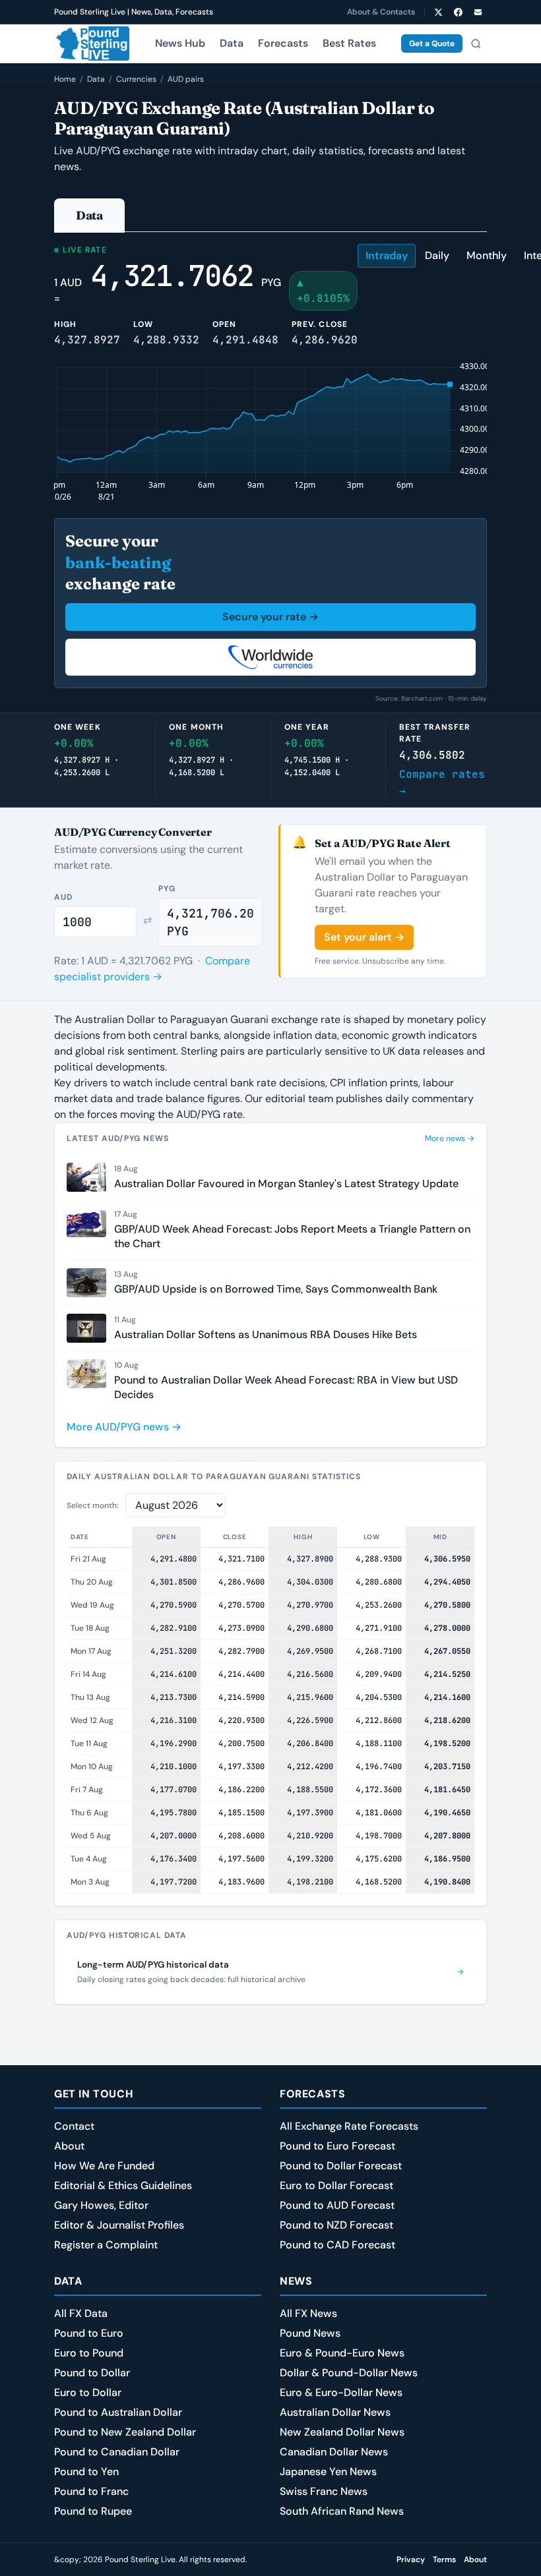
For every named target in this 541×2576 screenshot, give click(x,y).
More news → (450, 1138)
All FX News (308, 2313)
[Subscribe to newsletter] (478, 12)
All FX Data (81, 2313)
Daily (437, 255)
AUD (63, 897)
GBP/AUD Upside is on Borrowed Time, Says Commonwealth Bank (276, 1289)
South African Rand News (342, 2511)
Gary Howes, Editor (101, 2205)
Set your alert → (364, 937)
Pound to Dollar (92, 2373)
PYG (167, 889)
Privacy (411, 2560)
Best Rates (349, 43)
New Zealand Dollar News (342, 2432)
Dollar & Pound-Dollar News (349, 2373)
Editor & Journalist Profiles (119, 2225)
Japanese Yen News (328, 2472)
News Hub (180, 43)
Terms (444, 2560)
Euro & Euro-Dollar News (341, 2392)
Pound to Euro (89, 2333)
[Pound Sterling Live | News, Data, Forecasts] (92, 44)
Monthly (487, 255)
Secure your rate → (270, 617)
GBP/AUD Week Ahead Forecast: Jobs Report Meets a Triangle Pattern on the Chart (292, 1236)
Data (232, 43)
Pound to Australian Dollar (118, 2412)
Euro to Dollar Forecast (336, 2185)
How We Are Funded (104, 2166)
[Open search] (476, 44)
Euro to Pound (89, 2353)
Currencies (136, 79)
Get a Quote (432, 44)
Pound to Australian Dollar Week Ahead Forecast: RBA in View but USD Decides (286, 1387)
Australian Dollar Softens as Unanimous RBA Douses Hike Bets (266, 1334)
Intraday (387, 255)
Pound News (310, 2333)
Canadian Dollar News (334, 2452)
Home (65, 79)
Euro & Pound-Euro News (342, 2353)
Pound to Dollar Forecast (341, 2166)
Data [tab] (89, 215)
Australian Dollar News (335, 2412)
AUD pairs (186, 79)
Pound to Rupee (93, 2511)
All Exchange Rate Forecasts (349, 2126)
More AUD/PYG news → (124, 1427)
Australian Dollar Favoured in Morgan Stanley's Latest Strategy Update (286, 1184)
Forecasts (283, 43)
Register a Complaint (106, 2245)
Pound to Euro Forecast (337, 2146)
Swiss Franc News (324, 2491)
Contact (74, 2126)
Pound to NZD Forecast (336, 2225)
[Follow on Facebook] (458, 12)
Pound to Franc (91, 2491)
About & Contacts (381, 12)
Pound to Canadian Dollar (117, 2452)
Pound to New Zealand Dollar (125, 2432)
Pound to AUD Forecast (337, 2205)
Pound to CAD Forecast (337, 2245)
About (69, 2146)
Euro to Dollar (88, 2392)
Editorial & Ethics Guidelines (123, 2185)
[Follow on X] (438, 12)
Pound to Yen (86, 2472)
